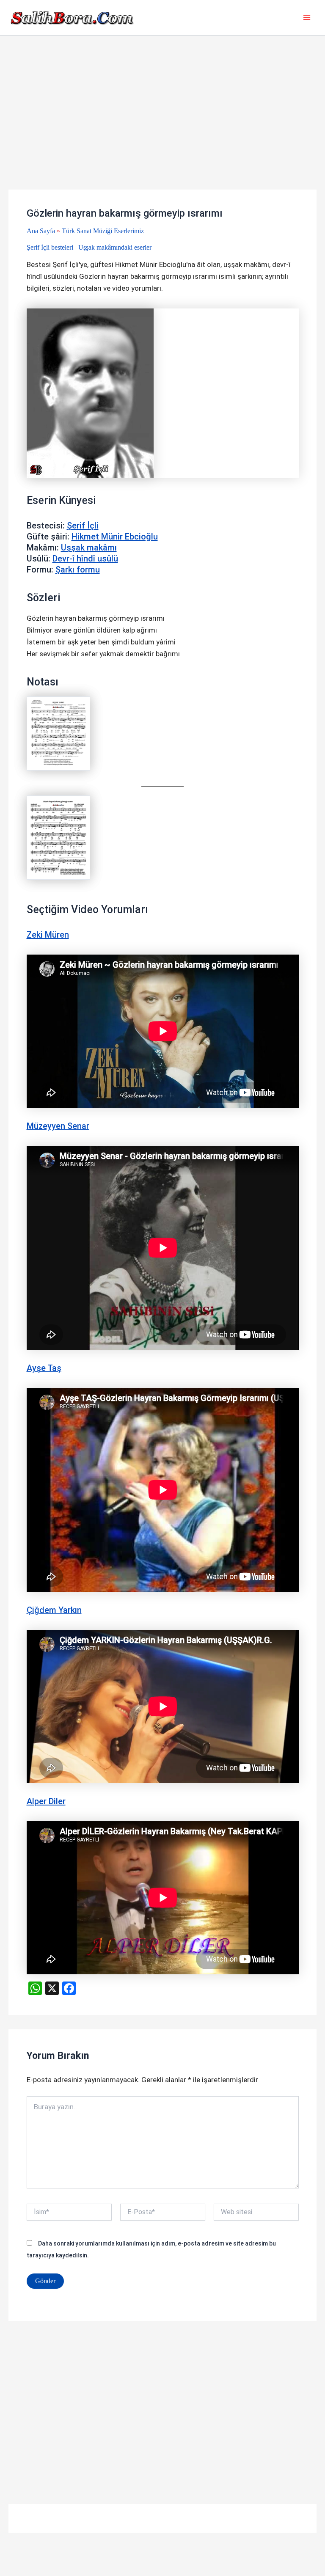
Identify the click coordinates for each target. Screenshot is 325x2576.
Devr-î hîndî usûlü (85, 559)
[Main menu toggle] (307, 18)
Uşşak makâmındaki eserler (115, 247)
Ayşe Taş (44, 1368)
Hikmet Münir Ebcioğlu (115, 537)
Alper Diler (46, 1801)
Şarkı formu (78, 570)
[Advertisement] (162, 127)
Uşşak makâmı (89, 548)
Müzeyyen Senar (58, 1126)
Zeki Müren (48, 935)
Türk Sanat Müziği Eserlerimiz (103, 231)
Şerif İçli (83, 526)
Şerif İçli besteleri (50, 247)
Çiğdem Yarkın (54, 1610)
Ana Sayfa (41, 231)
